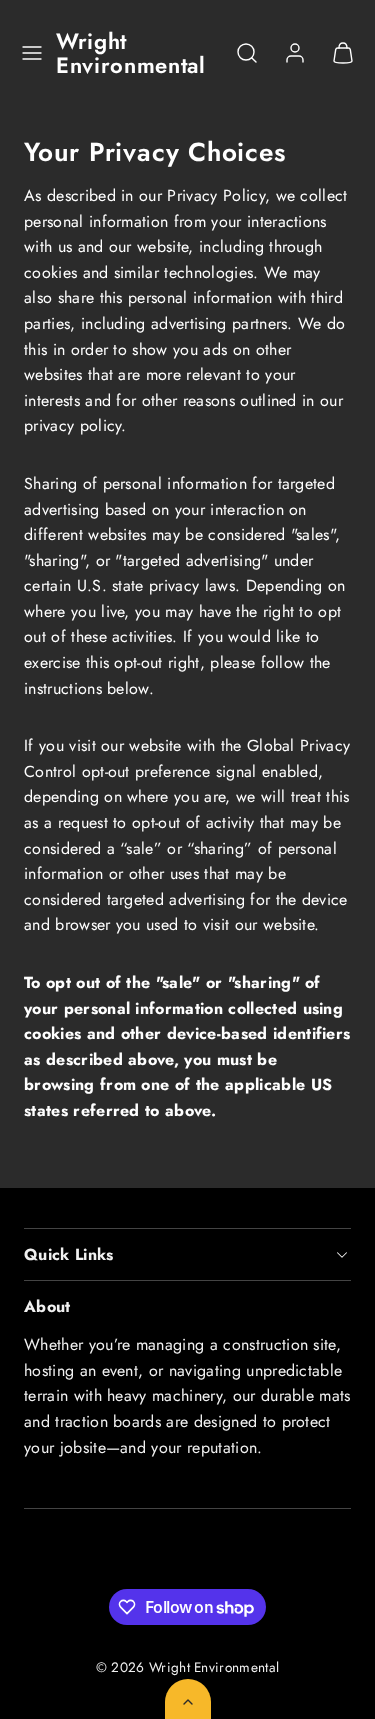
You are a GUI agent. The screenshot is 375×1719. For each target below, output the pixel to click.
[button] (32, 53)
